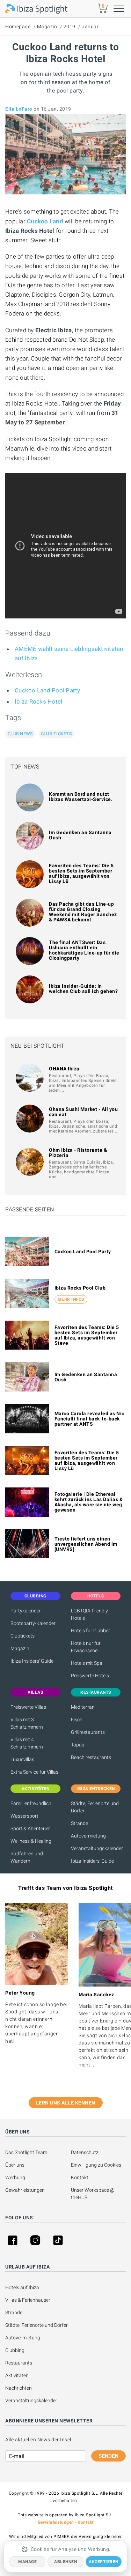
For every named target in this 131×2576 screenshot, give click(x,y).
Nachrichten (19, 2388)
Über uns (15, 2165)
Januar (90, 27)
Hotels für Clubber (90, 1631)
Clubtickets (23, 1636)
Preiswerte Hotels (90, 1676)
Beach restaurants (91, 1757)
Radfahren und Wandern (27, 1857)
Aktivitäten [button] (36, 1789)
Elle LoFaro (19, 109)
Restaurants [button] (96, 1692)
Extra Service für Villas (34, 1772)
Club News (20, 734)
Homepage (18, 27)
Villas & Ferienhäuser (28, 2300)
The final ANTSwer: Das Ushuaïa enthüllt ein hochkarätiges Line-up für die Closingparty (84, 950)
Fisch (77, 1720)
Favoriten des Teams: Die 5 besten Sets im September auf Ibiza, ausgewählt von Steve (87, 1335)
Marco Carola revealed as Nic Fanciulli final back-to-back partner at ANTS (89, 1419)
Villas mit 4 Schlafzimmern (27, 1743)
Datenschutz (85, 2152)
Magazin (47, 27)
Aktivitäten (17, 2375)
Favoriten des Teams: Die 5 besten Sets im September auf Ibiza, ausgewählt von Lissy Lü (81, 873)
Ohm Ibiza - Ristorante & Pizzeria (78, 1153)
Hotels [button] (96, 1596)
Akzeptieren (104, 2562)
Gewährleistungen (25, 2190)
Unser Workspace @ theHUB (93, 2194)
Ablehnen (65, 2562)
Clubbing (15, 2350)
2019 (70, 27)
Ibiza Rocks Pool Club (80, 1288)
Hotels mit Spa (87, 1663)
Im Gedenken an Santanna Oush (80, 835)
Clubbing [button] (35, 1596)
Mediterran (83, 1707)
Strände (79, 1823)
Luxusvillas (22, 1759)
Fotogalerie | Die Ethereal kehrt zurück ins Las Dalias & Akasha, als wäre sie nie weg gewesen (89, 1502)
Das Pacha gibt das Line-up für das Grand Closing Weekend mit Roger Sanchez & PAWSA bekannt (83, 912)
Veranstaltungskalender (96, 1848)
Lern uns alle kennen (66, 2103)
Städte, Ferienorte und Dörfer (95, 1807)
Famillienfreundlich (31, 1803)
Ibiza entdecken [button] (96, 1789)
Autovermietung (88, 1836)
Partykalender (26, 1611)
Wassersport (24, 1816)
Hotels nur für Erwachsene (86, 1647)
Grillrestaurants (88, 1732)
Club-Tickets (56, 734)
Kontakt (80, 2177)
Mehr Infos (71, 1299)
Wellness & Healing (31, 1841)
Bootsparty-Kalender (33, 1623)
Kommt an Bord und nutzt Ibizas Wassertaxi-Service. (81, 797)
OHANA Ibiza (64, 1069)
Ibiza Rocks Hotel (38, 701)
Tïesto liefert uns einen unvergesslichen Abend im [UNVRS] (86, 1544)
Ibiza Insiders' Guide (32, 1661)
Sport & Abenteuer (30, 1828)
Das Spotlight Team (26, 2152)
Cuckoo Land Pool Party (48, 690)
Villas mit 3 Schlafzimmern (27, 1723)
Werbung (15, 2177)
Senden (108, 2456)
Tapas (78, 1745)
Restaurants (19, 2363)
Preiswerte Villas (28, 1707)
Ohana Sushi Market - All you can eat (83, 1112)
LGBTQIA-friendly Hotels (89, 1614)
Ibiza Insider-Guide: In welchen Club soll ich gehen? (83, 989)
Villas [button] (35, 1692)
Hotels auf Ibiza (22, 2287)
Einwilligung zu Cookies (96, 2165)
